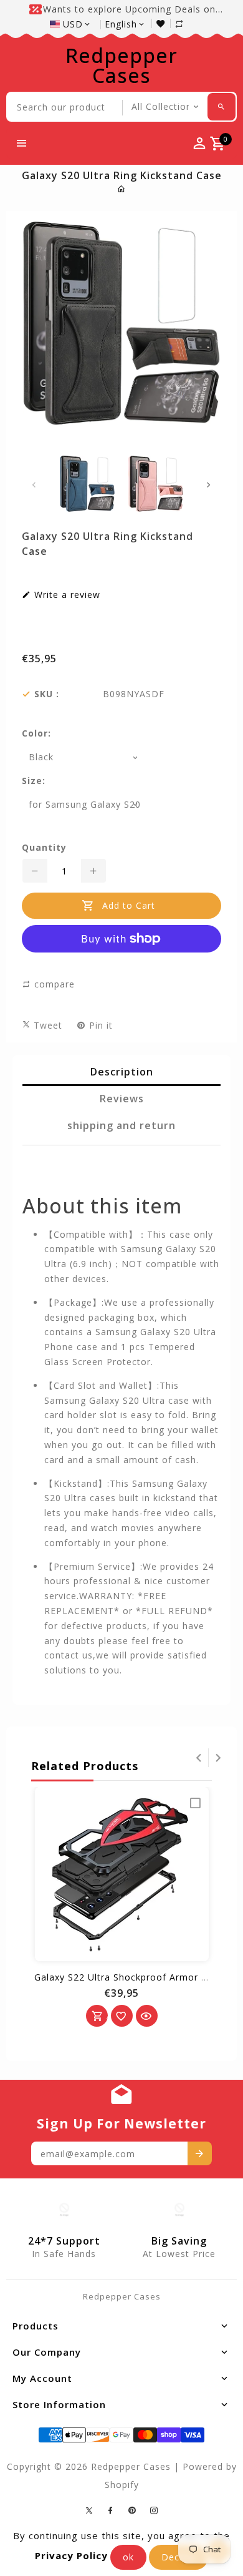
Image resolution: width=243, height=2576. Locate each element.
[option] (87, 484)
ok (128, 2557)
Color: (36, 733)
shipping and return (121, 1125)
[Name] (200, 2153)
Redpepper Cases (121, 66)
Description (122, 1072)
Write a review (66, 595)
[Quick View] (147, 2016)
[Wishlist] (164, 23)
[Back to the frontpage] (122, 189)
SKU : (47, 694)
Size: (34, 781)
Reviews (122, 1099)
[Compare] (186, 23)
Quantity (44, 848)
